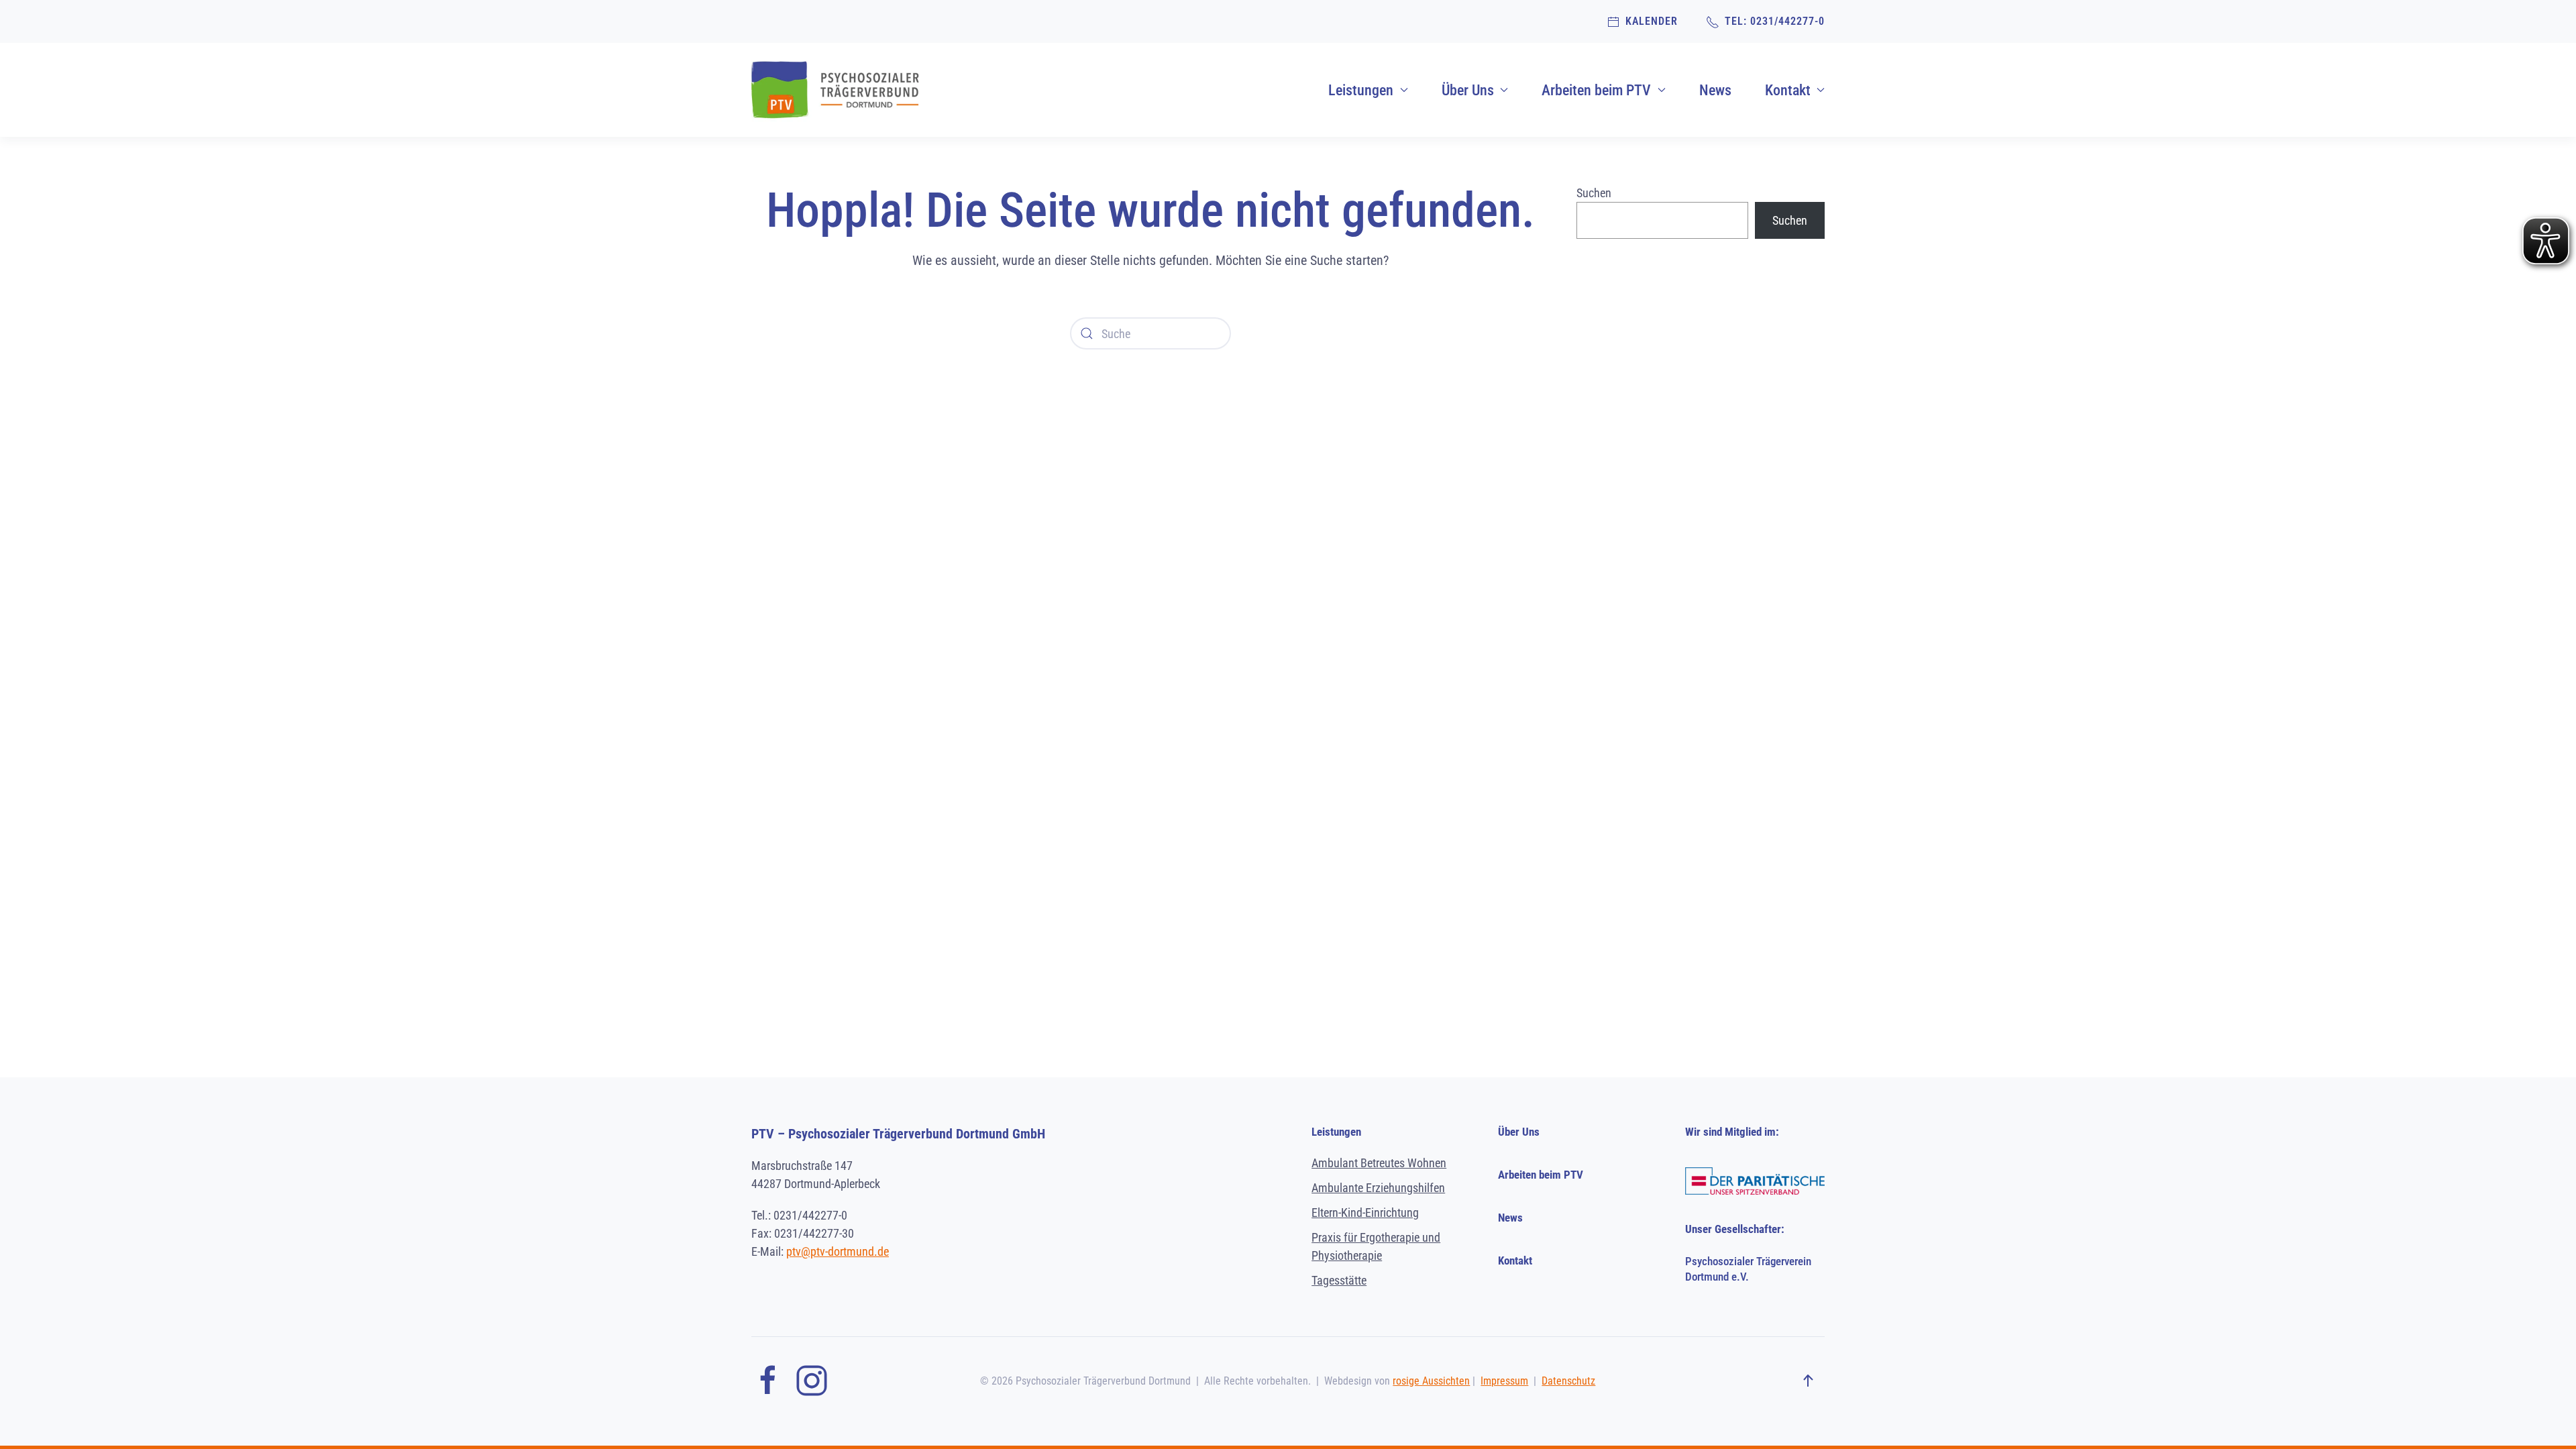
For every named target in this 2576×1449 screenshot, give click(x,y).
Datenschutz (1568, 1381)
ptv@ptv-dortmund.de (838, 1251)
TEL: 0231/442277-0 (1772, 21)
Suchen (1594, 193)
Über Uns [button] (1468, 90)
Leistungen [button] (1361, 90)
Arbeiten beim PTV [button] (1596, 90)
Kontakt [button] (1788, 90)
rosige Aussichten (1431, 1381)
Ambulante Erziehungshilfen (1378, 1188)
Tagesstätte (1339, 1280)
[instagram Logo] (812, 1380)
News (1715, 90)
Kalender (1649, 21)
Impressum (1504, 1381)
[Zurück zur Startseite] (835, 90)
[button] (1808, 1381)
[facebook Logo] (768, 1380)
